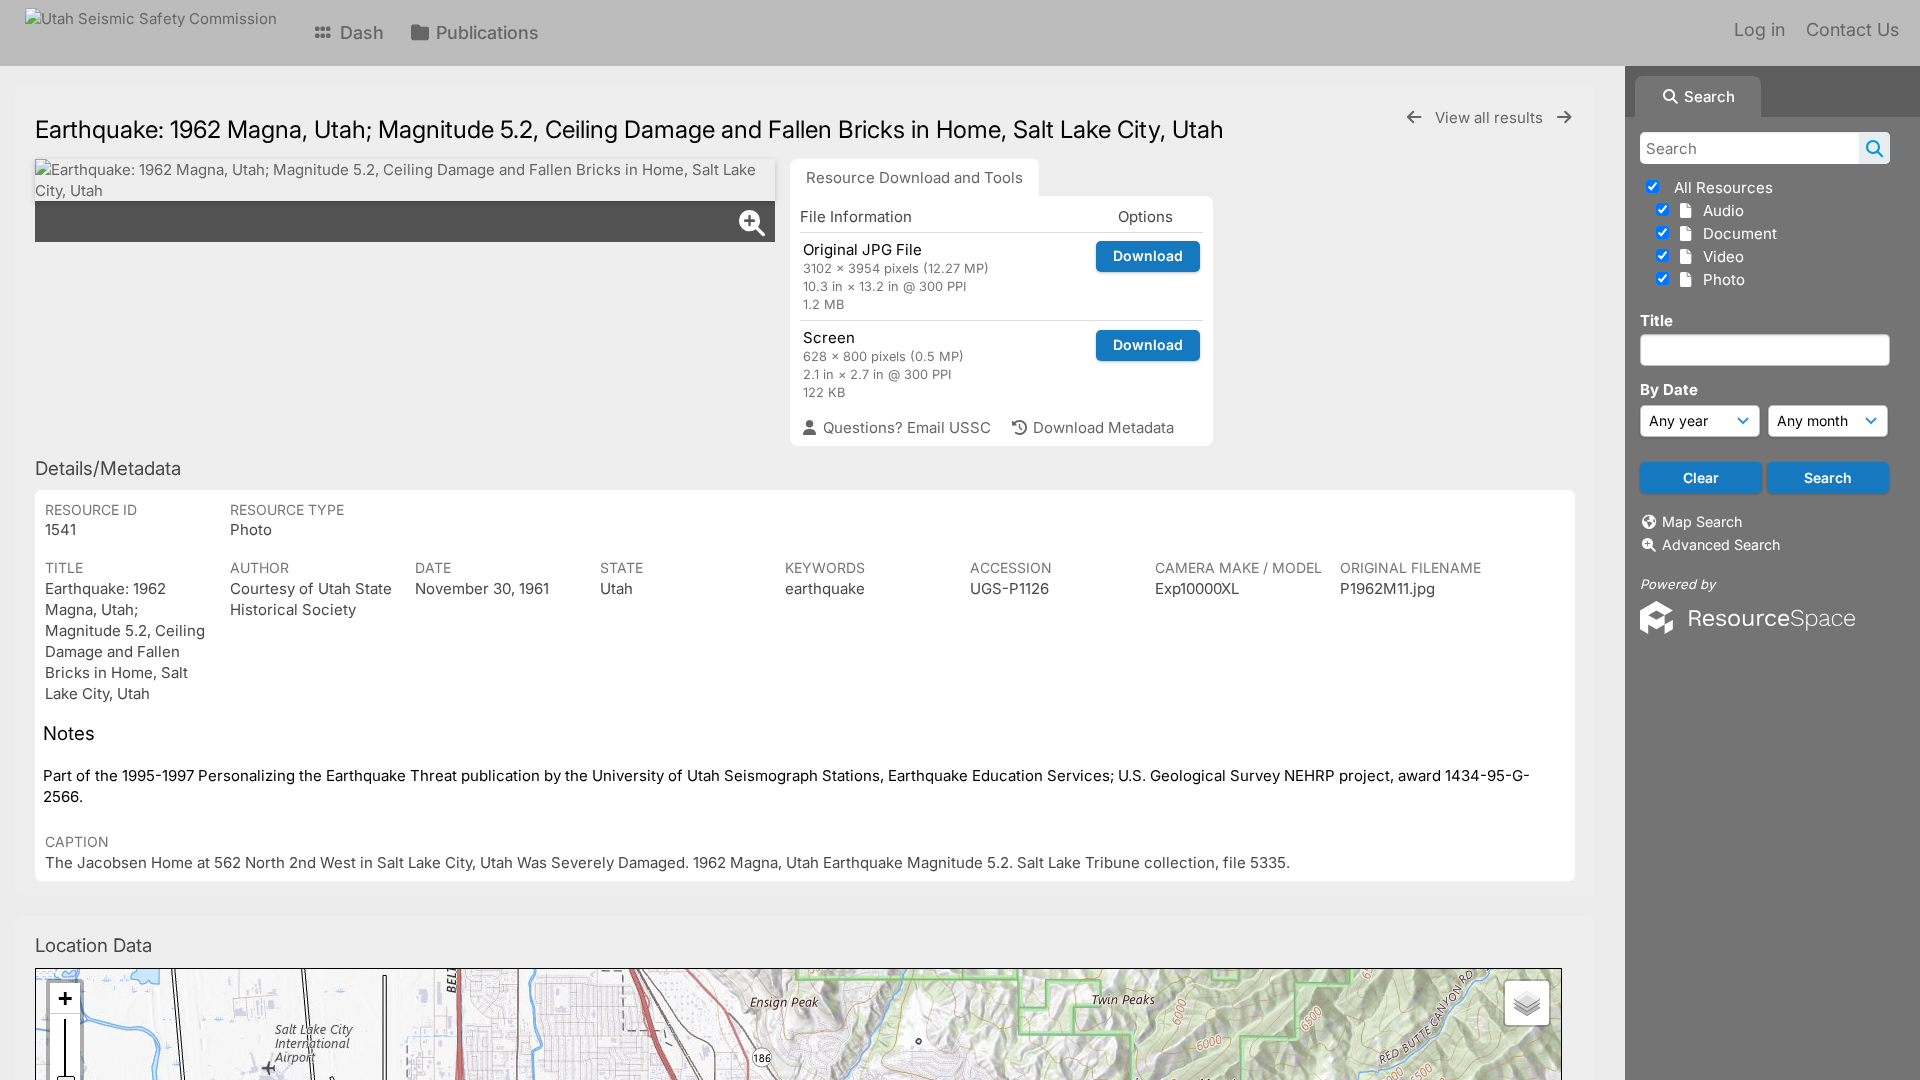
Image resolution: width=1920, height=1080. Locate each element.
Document (1736, 233)
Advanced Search (1721, 544)
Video (1719, 256)
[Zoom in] (65, 998)
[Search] (1874, 148)
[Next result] (1564, 117)
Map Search (1702, 521)
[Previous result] (1414, 117)
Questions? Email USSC (905, 427)
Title (1656, 320)
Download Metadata (1101, 427)
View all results (1491, 117)
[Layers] (1527, 1003)
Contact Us (1852, 29)
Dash (359, 32)
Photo (1720, 279)
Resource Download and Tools (914, 177)
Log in (1759, 29)
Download (1148, 255)
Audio (1719, 210)
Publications (485, 32)
